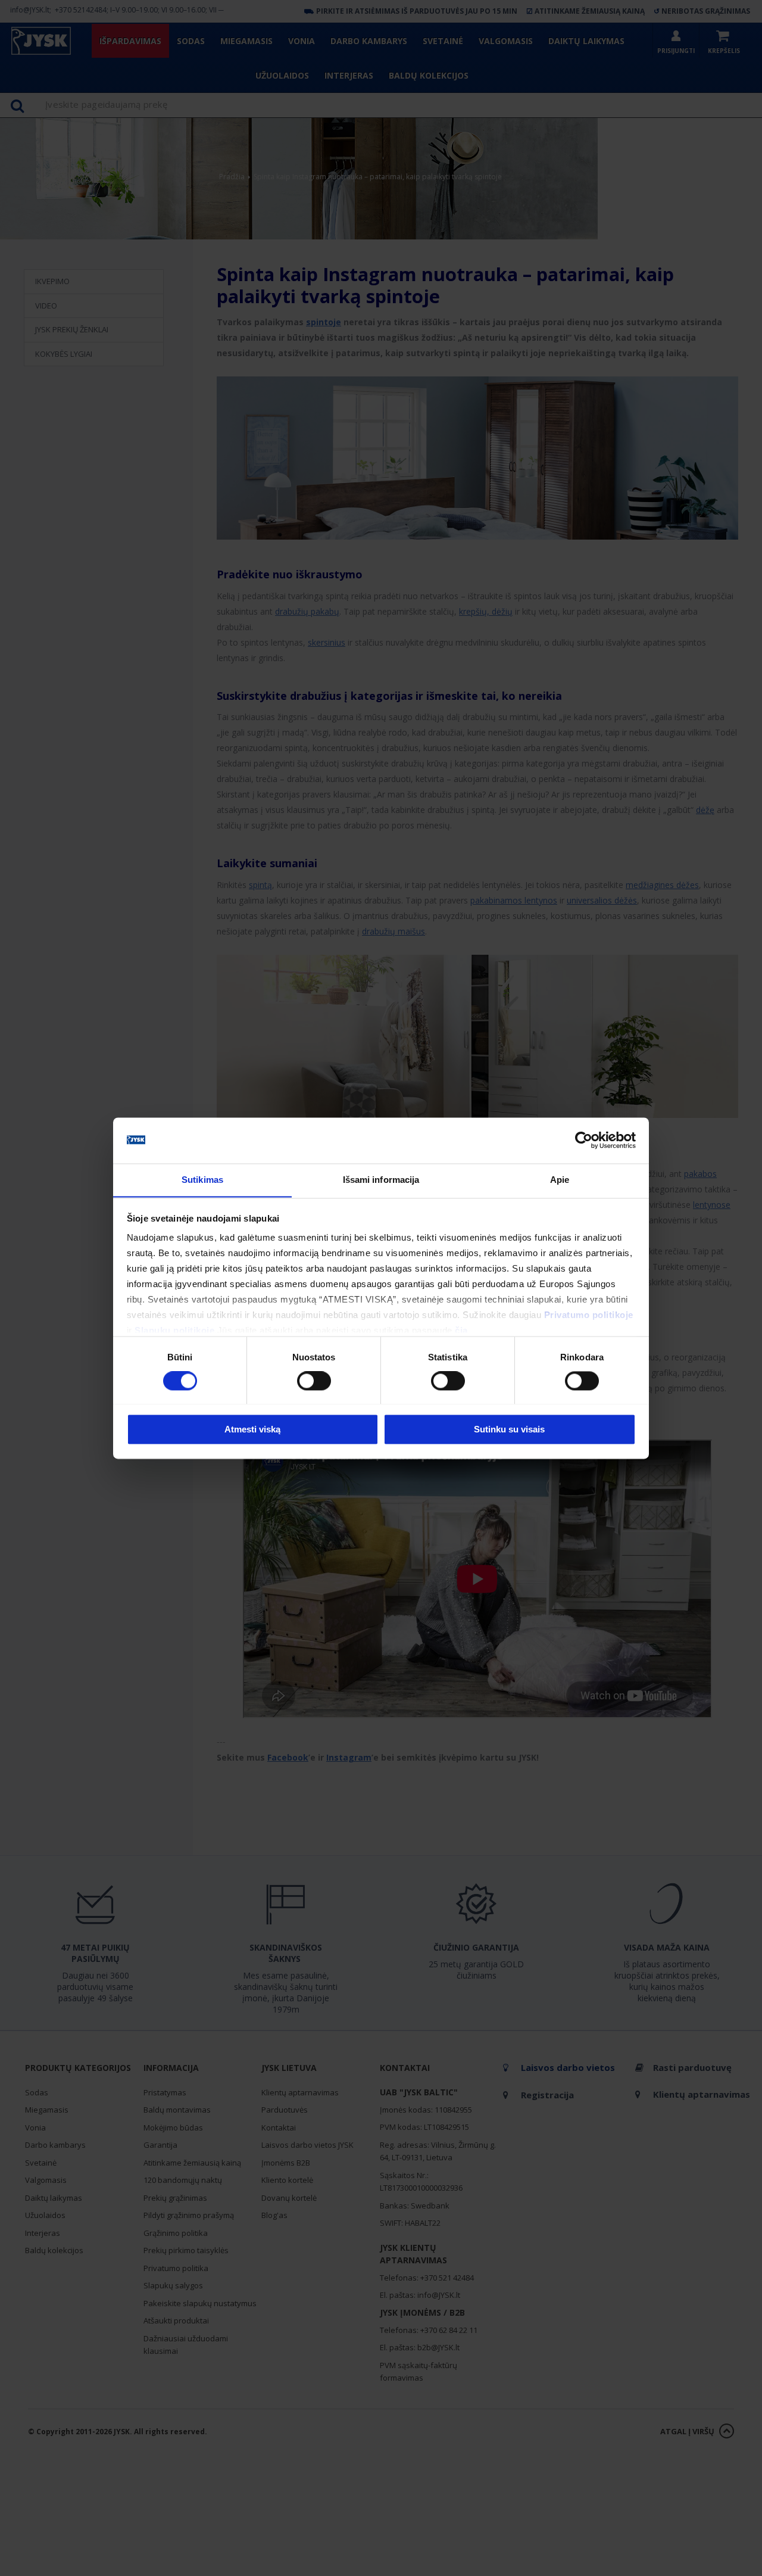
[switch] (314, 1381)
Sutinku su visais (509, 1429)
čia (461, 1331)
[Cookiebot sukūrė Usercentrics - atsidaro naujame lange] (584, 1140)
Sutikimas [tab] (202, 1180)
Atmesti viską (252, 1429)
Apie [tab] (560, 1180)
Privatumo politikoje (589, 1315)
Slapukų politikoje (174, 1331)
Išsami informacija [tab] (381, 1180)
